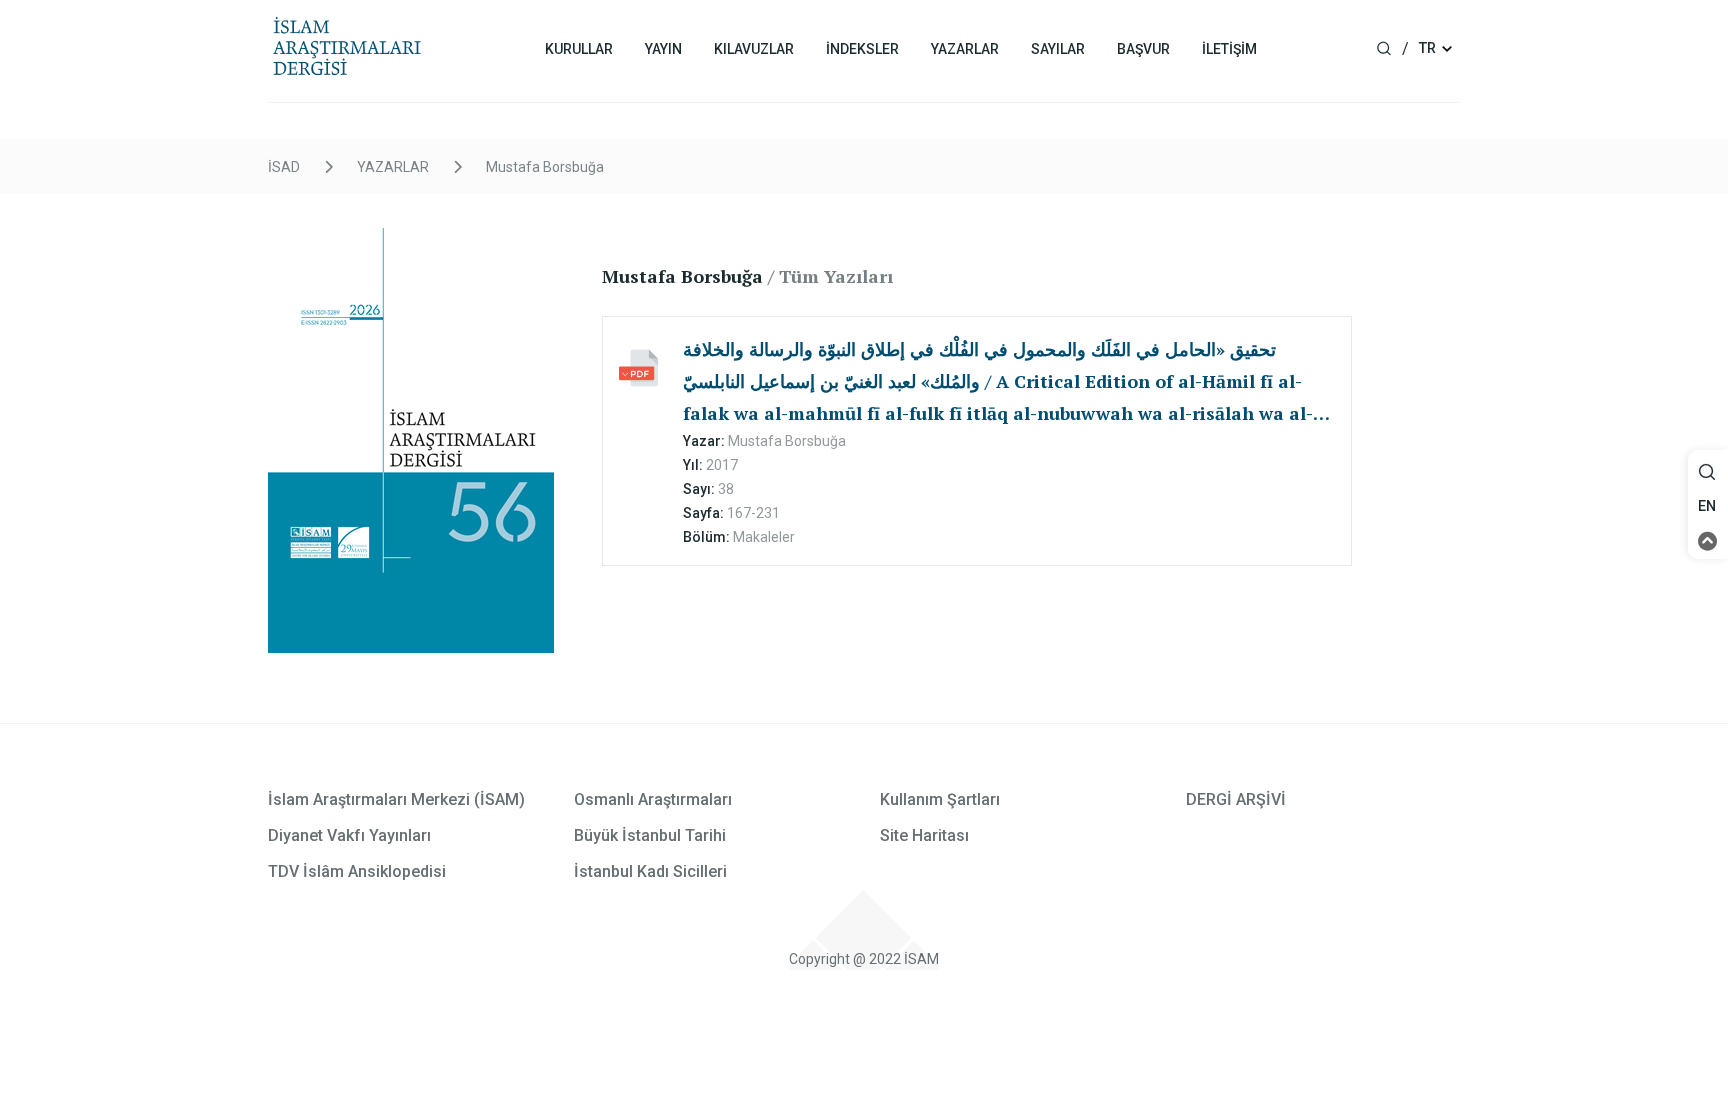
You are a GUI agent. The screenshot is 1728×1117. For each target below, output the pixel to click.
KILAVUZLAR (754, 49)
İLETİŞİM (1229, 49)
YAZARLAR (965, 49)
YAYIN (663, 49)
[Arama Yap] (1707, 477)
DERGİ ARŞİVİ (1236, 799)
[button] (1708, 472)
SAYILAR (1058, 49)
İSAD (284, 167)
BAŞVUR (1143, 49)
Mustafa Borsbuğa (545, 167)
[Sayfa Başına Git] (1708, 540)
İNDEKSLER (862, 49)
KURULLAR (579, 49)
